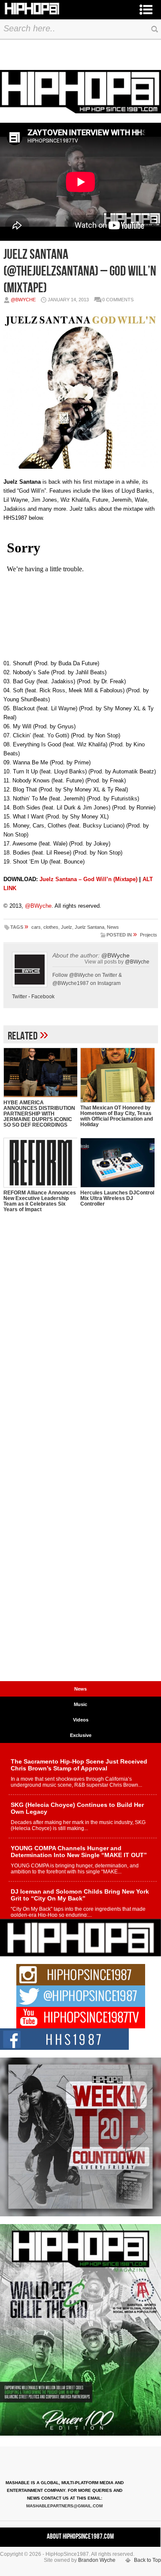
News (113, 927)
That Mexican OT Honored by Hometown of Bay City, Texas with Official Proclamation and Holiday (117, 1116)
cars (36, 927)
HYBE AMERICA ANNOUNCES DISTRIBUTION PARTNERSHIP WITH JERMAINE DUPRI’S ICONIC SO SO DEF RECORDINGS (39, 1114)
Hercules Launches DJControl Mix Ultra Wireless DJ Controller (117, 1198)
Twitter (20, 997)
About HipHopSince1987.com (80, 2537)
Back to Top (147, 2560)
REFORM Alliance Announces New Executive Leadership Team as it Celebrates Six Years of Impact (40, 1201)
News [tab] (80, 1689)
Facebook (43, 997)
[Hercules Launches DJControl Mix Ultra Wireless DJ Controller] (117, 1163)
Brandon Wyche (97, 2560)
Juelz (67, 927)
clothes (51, 927)
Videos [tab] (81, 1720)
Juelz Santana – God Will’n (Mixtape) (88, 879)
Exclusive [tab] (81, 1735)
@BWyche (23, 300)
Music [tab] (80, 1704)
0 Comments (118, 300)
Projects (149, 935)
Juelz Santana (90, 927)
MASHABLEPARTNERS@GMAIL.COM (64, 2506)
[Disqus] (81, 1346)
